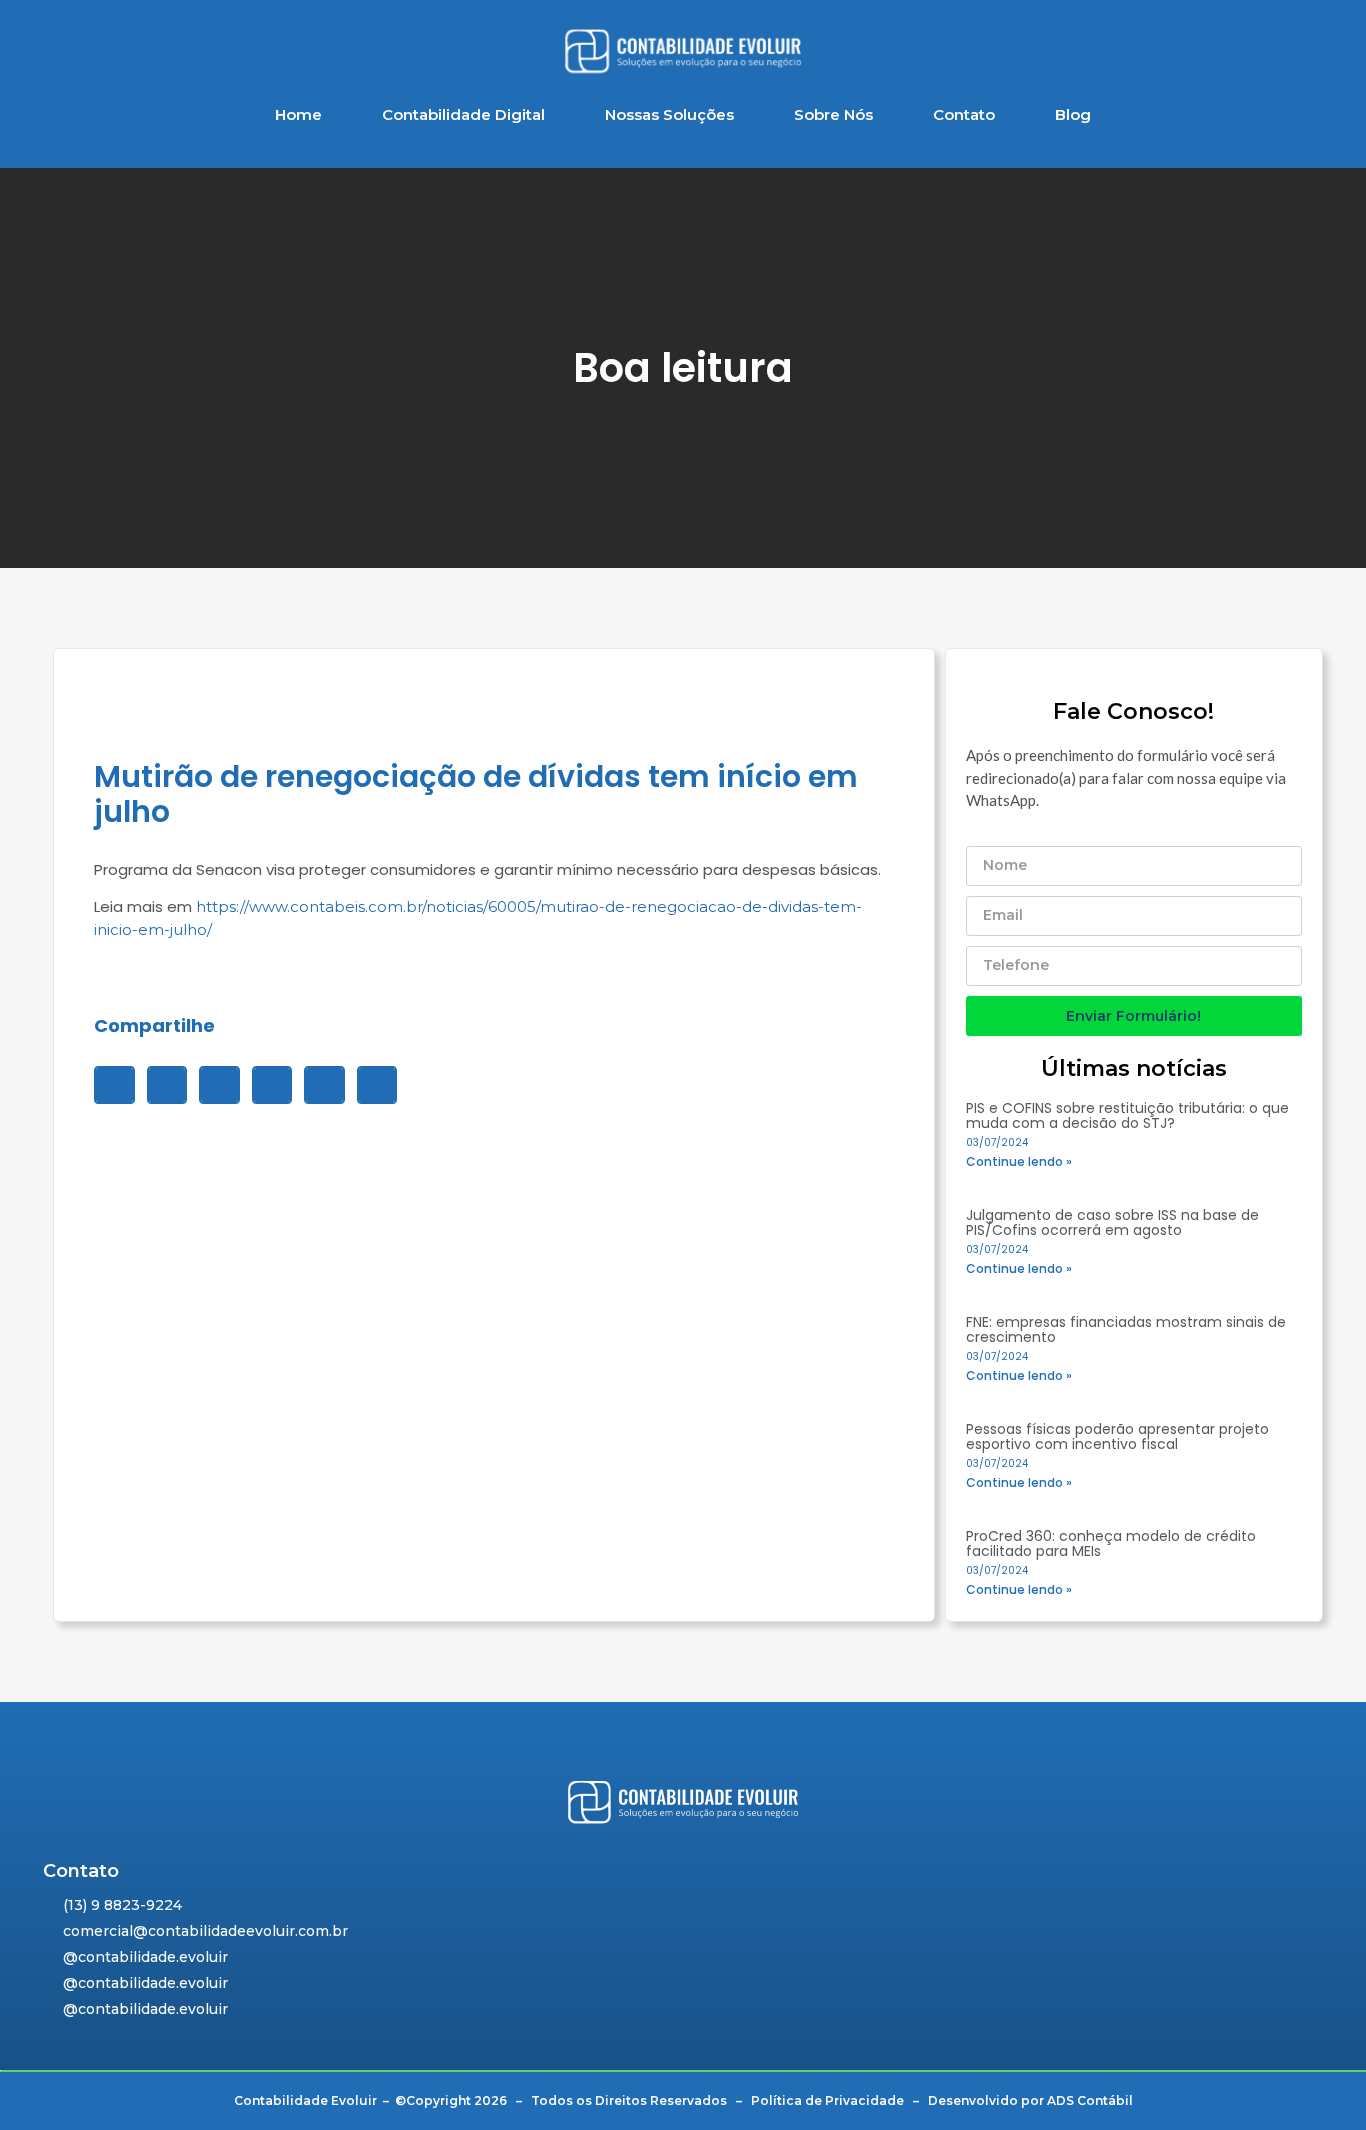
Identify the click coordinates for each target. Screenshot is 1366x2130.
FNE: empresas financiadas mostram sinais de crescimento (1126, 1329)
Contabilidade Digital (463, 114)
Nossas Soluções (669, 114)
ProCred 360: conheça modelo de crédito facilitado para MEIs (1111, 1543)
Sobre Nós (833, 114)
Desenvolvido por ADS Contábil (1030, 2100)
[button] (114, 1085)
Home (298, 114)
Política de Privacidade (827, 2100)
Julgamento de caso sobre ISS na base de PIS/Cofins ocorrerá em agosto (1112, 1222)
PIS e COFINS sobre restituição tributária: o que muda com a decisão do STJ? (1127, 1115)
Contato (964, 114)
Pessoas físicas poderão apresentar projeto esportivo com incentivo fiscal (1117, 1436)
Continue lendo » (1019, 1161)
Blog (1073, 114)
